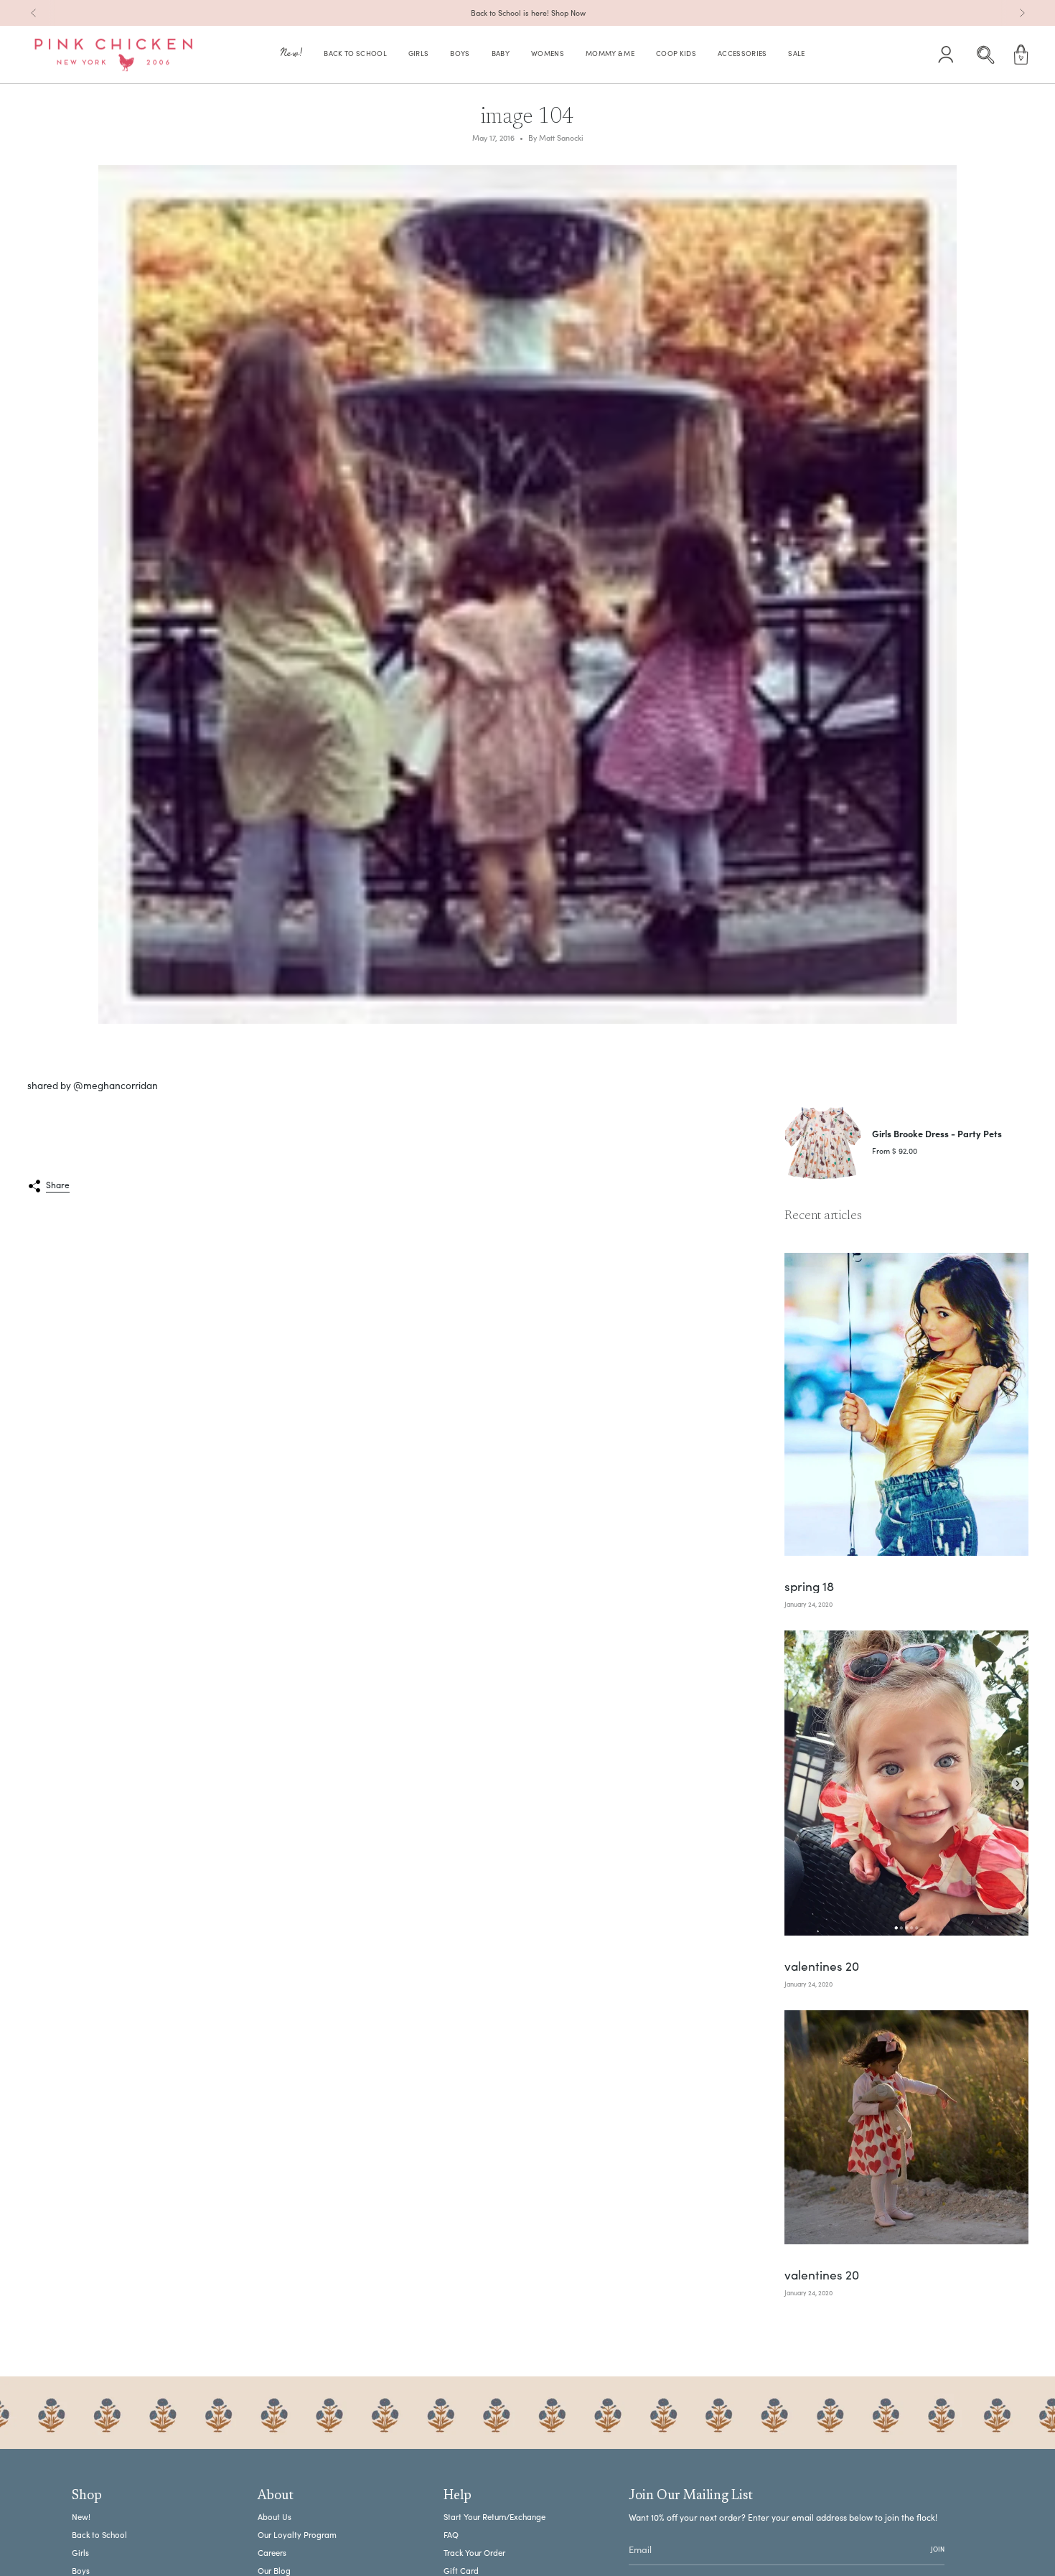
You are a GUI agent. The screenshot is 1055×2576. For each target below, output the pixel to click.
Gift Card (461, 2571)
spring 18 (809, 1586)
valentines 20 (822, 1965)
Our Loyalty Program (297, 2535)
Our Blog (274, 2571)
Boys (81, 2571)
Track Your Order (474, 2553)
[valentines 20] (906, 1783)
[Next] (1022, 13)
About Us (275, 2517)
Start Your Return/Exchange (494, 2517)
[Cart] (1021, 55)
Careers (272, 2553)
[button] (291, 55)
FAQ (451, 2535)
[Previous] (34, 13)
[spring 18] (906, 1405)
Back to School (99, 2535)
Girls (80, 2553)
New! (81, 2517)
